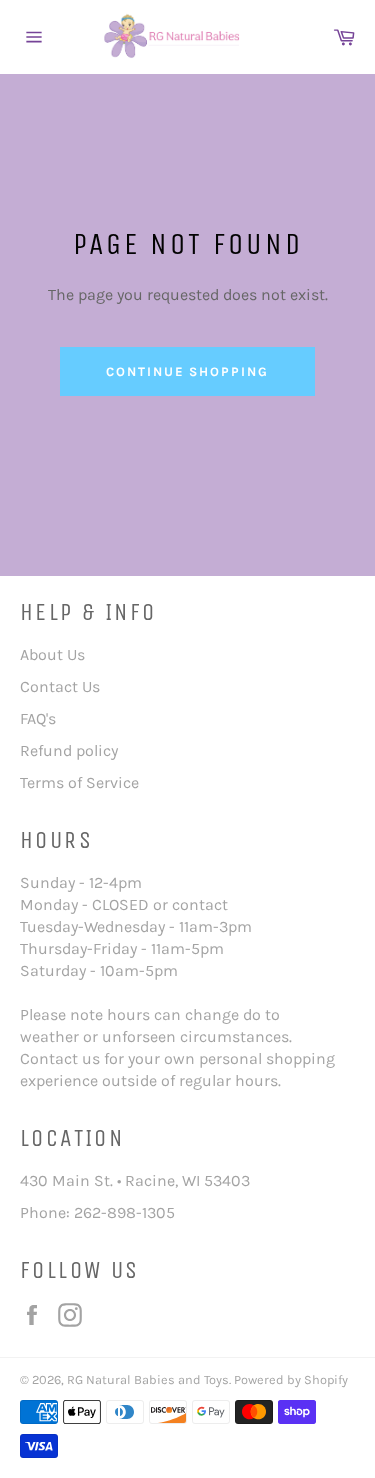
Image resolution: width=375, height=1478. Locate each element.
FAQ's (38, 718)
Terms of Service (79, 782)
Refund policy (69, 750)
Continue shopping (187, 371)
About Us (52, 654)
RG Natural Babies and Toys (148, 1379)
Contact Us (60, 686)
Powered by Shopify (291, 1379)
